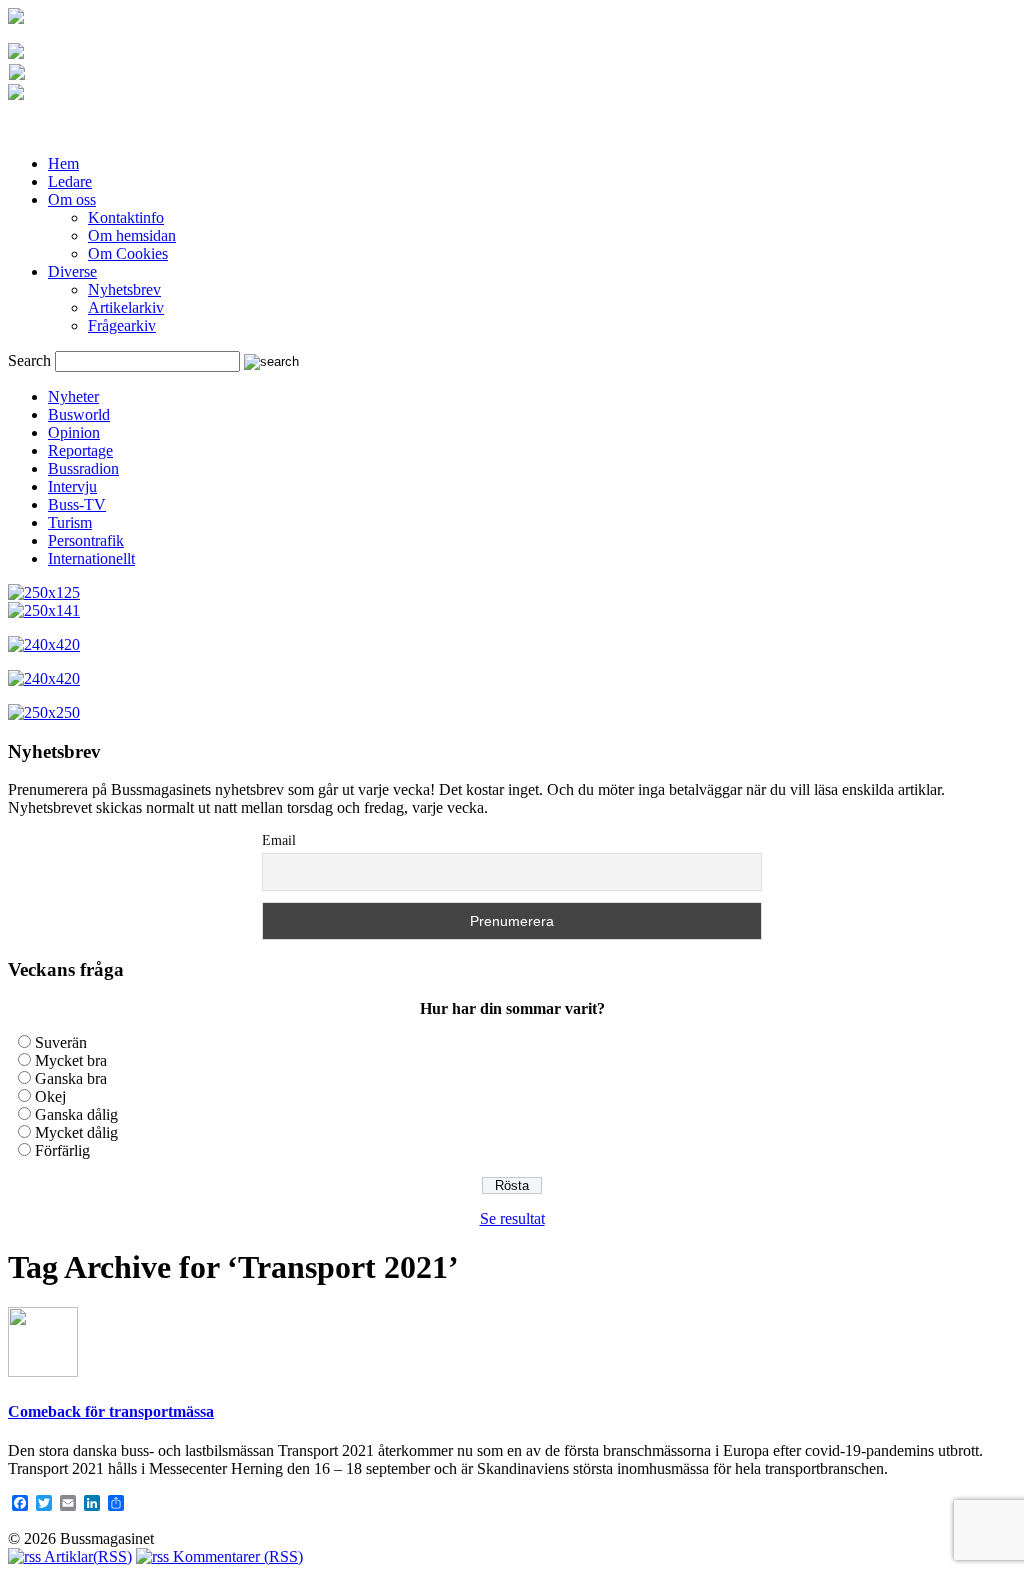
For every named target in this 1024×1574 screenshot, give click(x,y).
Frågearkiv (122, 325)
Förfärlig (62, 1150)
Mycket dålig (76, 1132)
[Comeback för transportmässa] (43, 1371)
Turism (70, 522)
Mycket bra (71, 1060)
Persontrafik (86, 540)
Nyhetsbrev (124, 289)
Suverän (61, 1042)
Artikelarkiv (126, 307)
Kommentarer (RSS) (236, 1556)
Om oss (72, 199)
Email (279, 840)
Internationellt (91, 558)
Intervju (72, 486)
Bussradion (83, 468)
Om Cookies (128, 253)
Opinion (74, 432)
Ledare (70, 181)
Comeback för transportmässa (111, 1411)
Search (29, 360)
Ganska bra (71, 1078)
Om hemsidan (132, 235)
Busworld (79, 414)
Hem (63, 163)
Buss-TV (77, 504)
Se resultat (512, 1218)
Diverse (72, 271)
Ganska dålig (76, 1114)
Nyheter (73, 396)
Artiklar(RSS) (86, 1556)
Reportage (80, 450)
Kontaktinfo (126, 217)
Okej (50, 1096)
